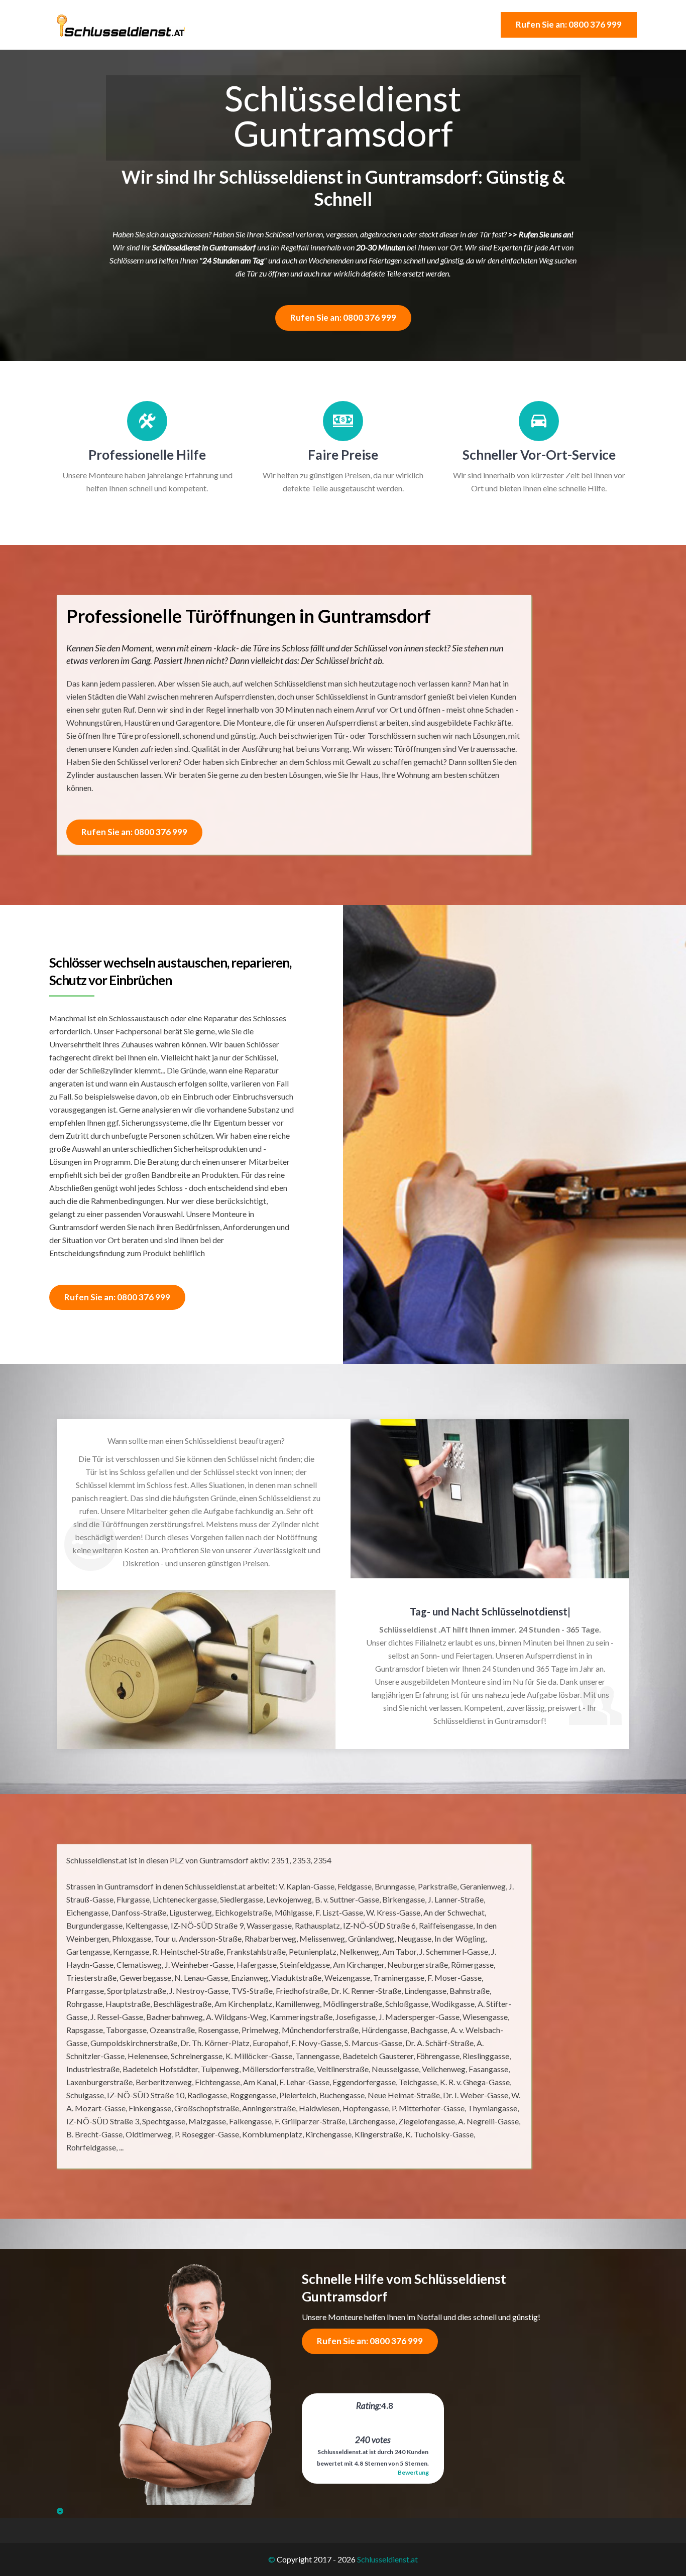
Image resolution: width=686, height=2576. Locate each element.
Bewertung (413, 2472)
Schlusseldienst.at (387, 2559)
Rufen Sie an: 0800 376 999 (569, 24)
